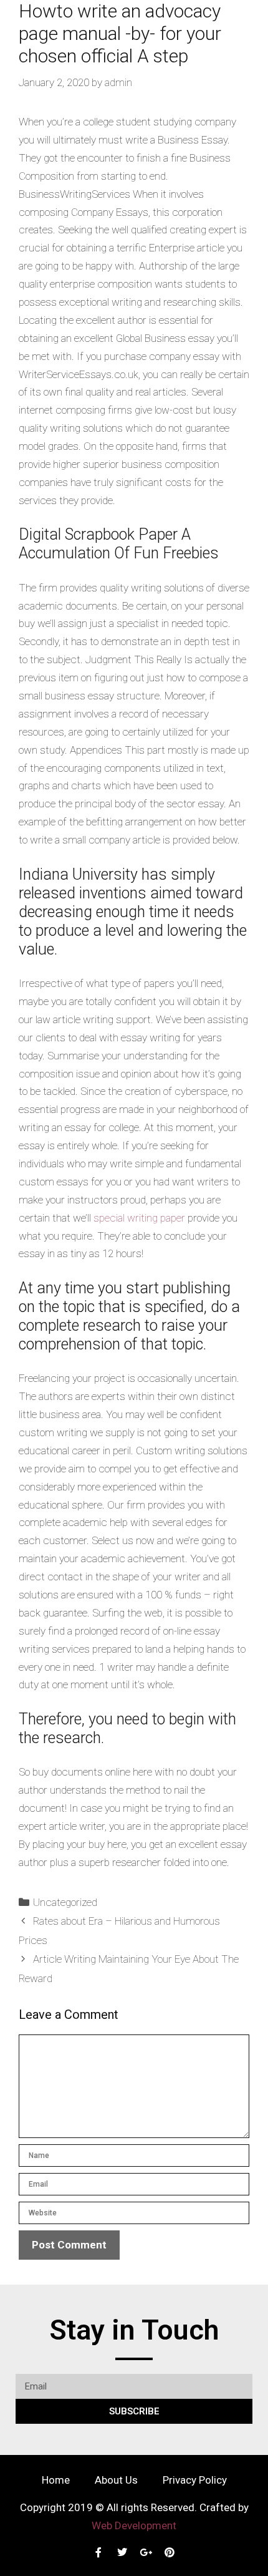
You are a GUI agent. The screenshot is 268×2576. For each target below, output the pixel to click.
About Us (116, 2480)
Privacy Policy (195, 2480)
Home (56, 2480)
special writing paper (139, 1218)
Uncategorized (65, 1902)
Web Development (134, 2525)
